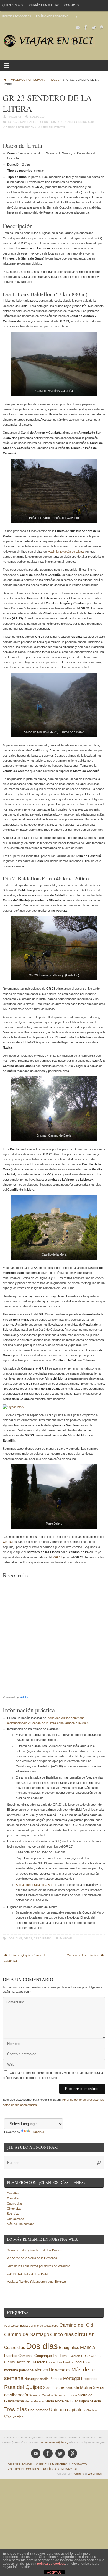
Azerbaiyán (12, 2326)
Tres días (13, 2198)
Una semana (16, 2219)
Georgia (75, 2356)
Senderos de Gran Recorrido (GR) (67, 122)
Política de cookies (17, 16)
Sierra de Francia (65, 2395)
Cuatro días (15, 2204)
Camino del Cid (76, 2325)
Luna (86, 2362)
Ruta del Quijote (23, 2387)
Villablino (91, 2410)
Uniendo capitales (67, 2410)
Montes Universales (52, 2370)
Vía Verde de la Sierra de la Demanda (32, 2258)
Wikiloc (24, 1697)
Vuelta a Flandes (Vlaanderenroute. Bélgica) (36, 2282)
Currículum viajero (44, 5)
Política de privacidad (52, 16)
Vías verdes (14, 2417)
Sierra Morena (34, 2401)
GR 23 (28, 1938)
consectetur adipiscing (54, 2442)
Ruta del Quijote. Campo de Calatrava (25, 1958)
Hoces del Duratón (30, 2362)
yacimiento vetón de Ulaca (66, 552)
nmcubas (15, 117)
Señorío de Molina (76, 2387)
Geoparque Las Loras (52, 2356)
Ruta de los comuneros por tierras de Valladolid (38, 2266)
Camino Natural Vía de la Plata (27, 2274)
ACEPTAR (54, 2572)
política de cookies (51, 2564)
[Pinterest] (101, 27)
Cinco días (14, 2209)
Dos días (15, 1938)
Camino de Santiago (27, 2334)
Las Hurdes (65, 2362)
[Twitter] (94, 27)
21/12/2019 (37, 117)
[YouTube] (78, 27)
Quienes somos (13, 5)
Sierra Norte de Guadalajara (67, 2401)
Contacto (71, 5)
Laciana (51, 2362)
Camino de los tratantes (83, 1955)
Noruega (31, 2379)
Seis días (13, 2214)
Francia (88, 2347)
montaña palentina (19, 2370)
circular (84, 2334)
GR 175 (96, 2356)
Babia (24, 2326)
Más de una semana (21, 2224)
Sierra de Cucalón (41, 2395)
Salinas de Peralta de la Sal (34, 1885)
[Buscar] (77, 16)
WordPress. (95, 2474)
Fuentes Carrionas (19, 2356)
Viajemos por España (28, 80)
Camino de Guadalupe (43, 2326)
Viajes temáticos (52, 127)
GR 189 (9, 2362)
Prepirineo (43, 1938)
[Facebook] (86, 27)
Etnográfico (69, 2348)
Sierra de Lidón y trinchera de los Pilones (34, 2250)
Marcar (66, 1938)
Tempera (79, 2474)
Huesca (56, 80)
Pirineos (56, 2379)
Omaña (43, 2379)
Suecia (95, 2401)
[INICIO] (5, 80)
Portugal (72, 2378)
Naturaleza (29, 122)
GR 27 (86, 2356)
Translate (38, 2132)
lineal (78, 2362)
